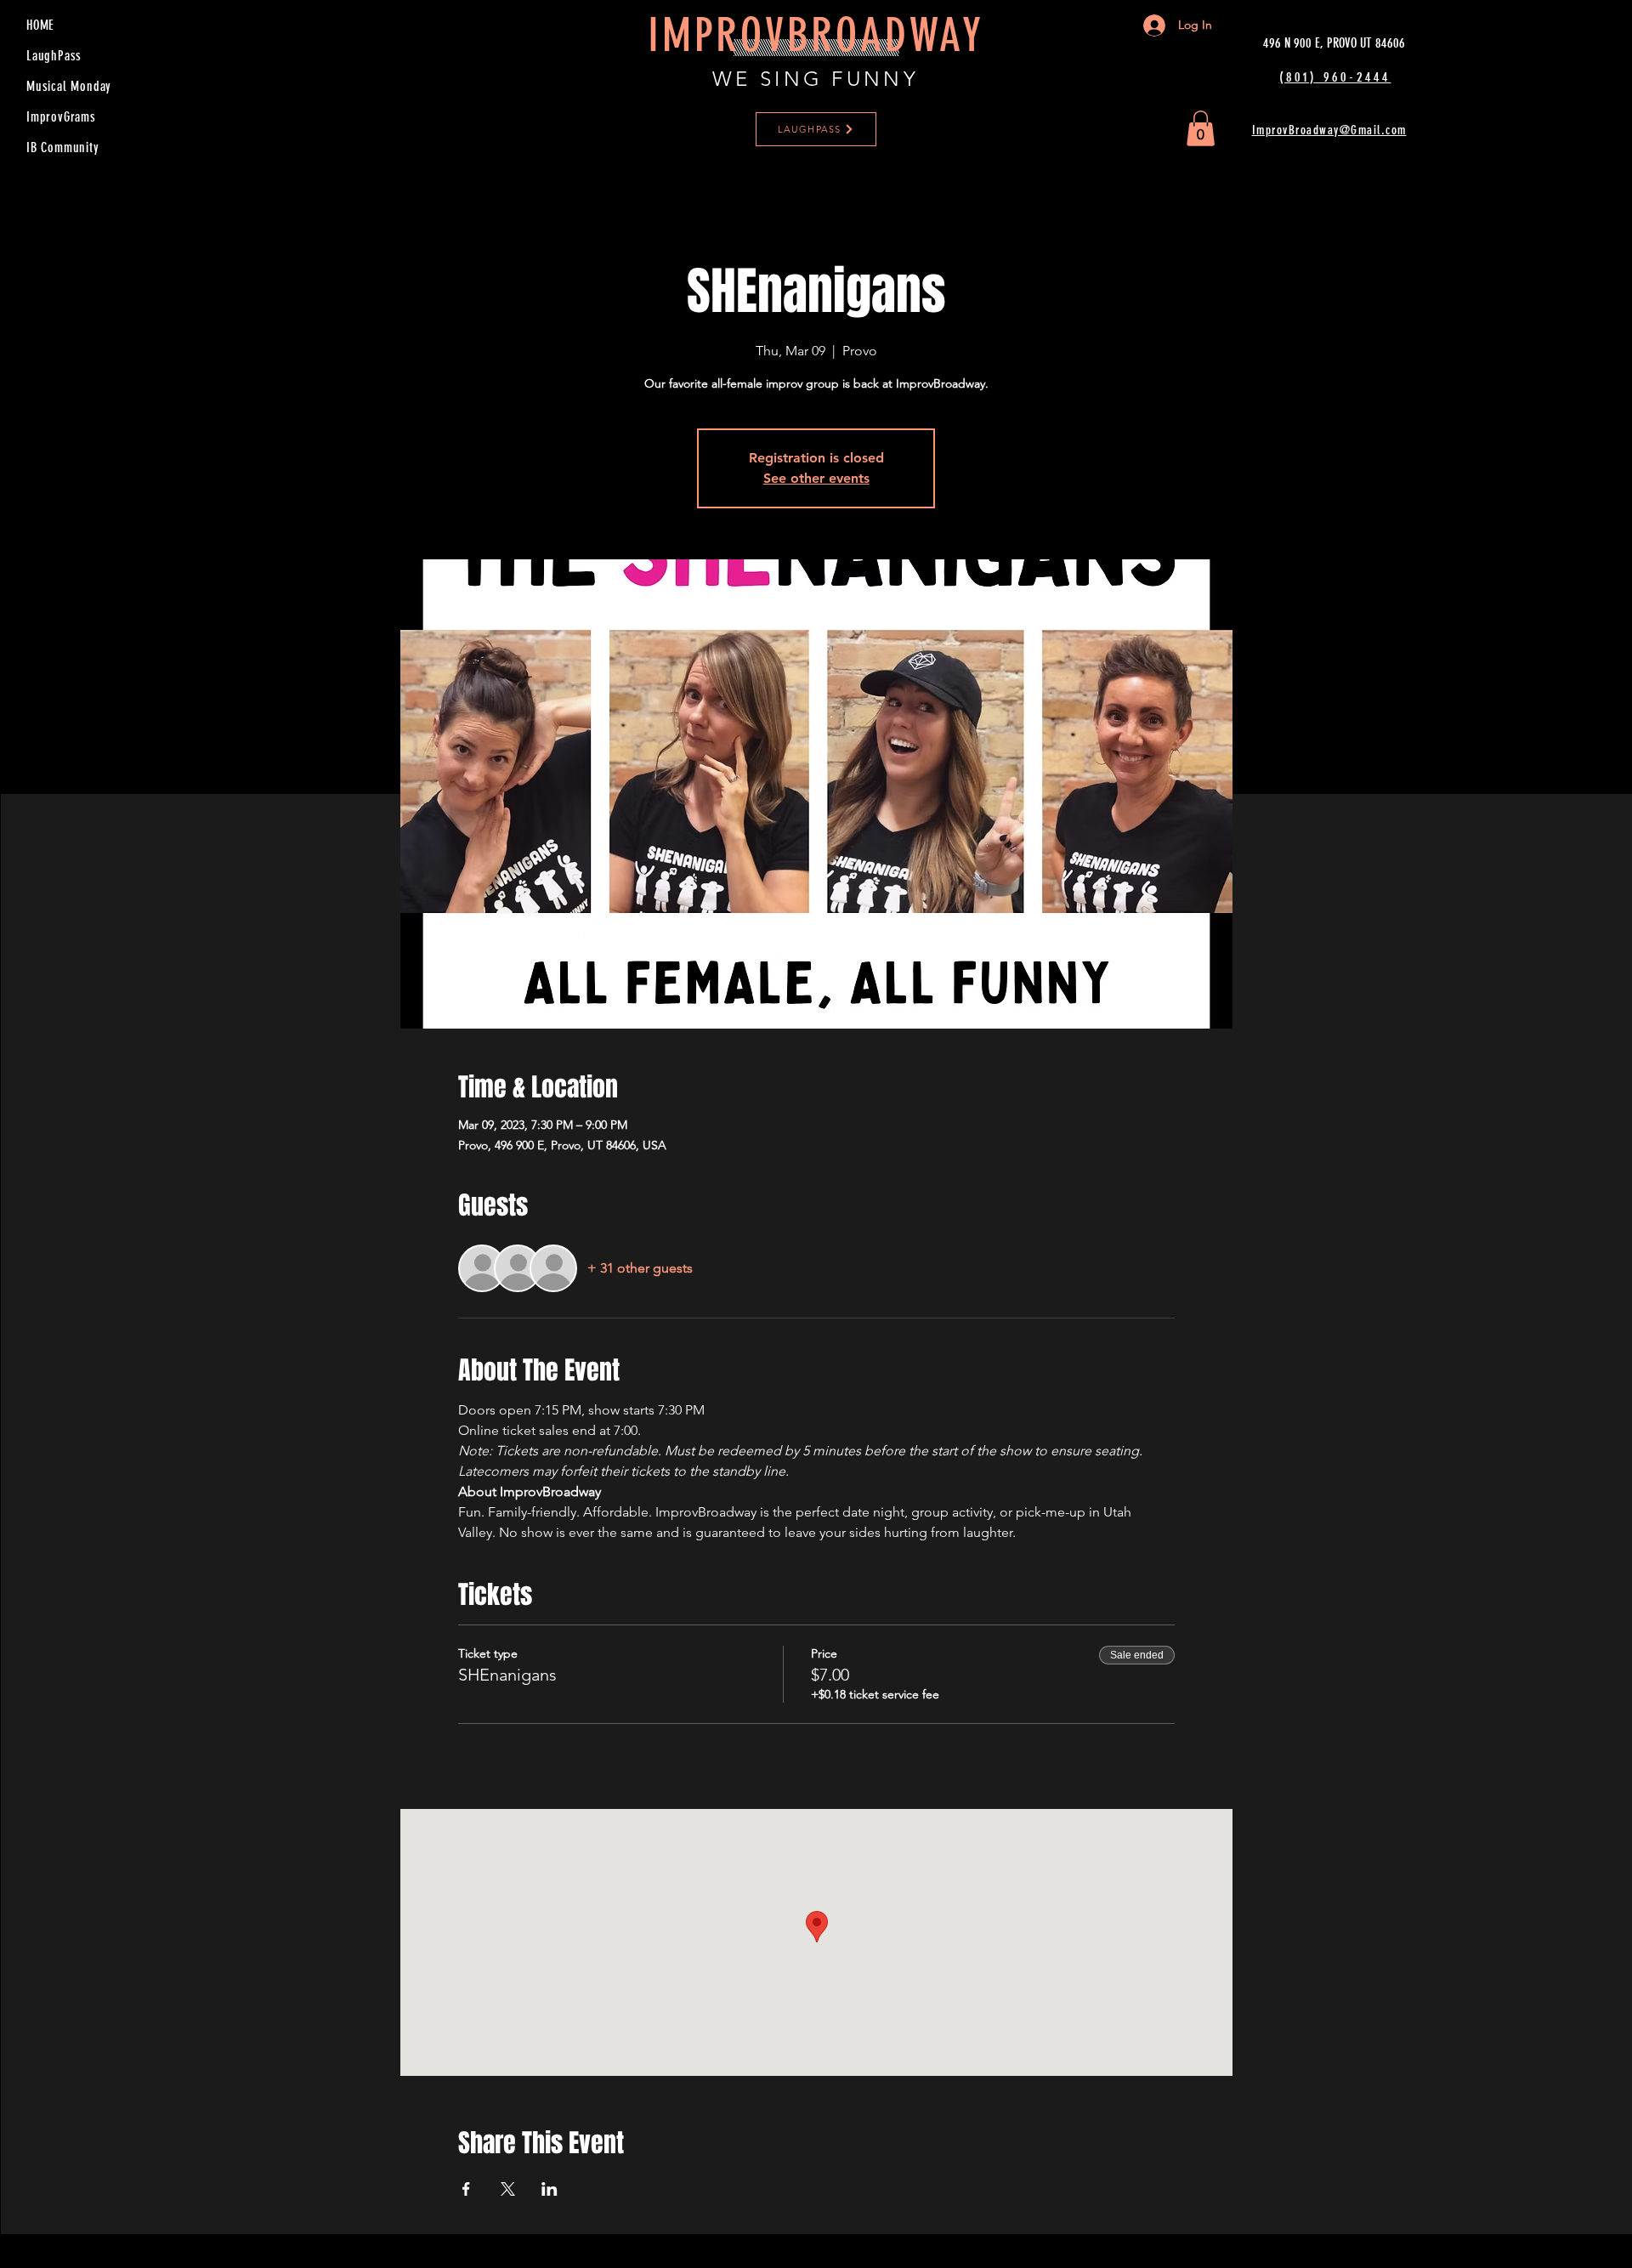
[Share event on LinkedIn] (550, 2189)
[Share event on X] (508, 2189)
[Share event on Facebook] (466, 2189)
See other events (816, 478)
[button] (1201, 128)
